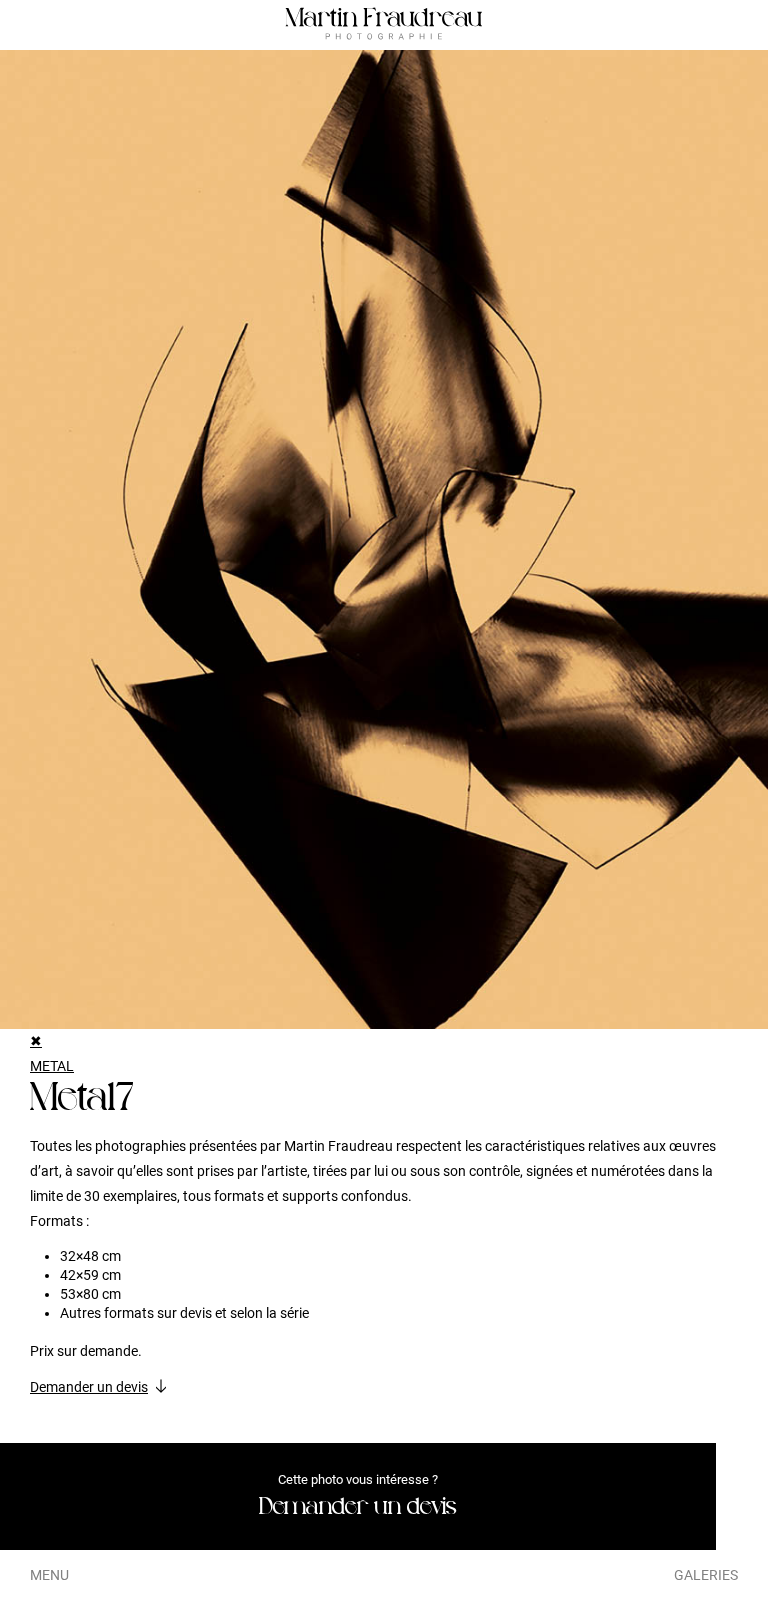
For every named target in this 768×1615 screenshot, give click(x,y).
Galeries (706, 1575)
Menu (49, 1575)
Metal (52, 1066)
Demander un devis (89, 1387)
